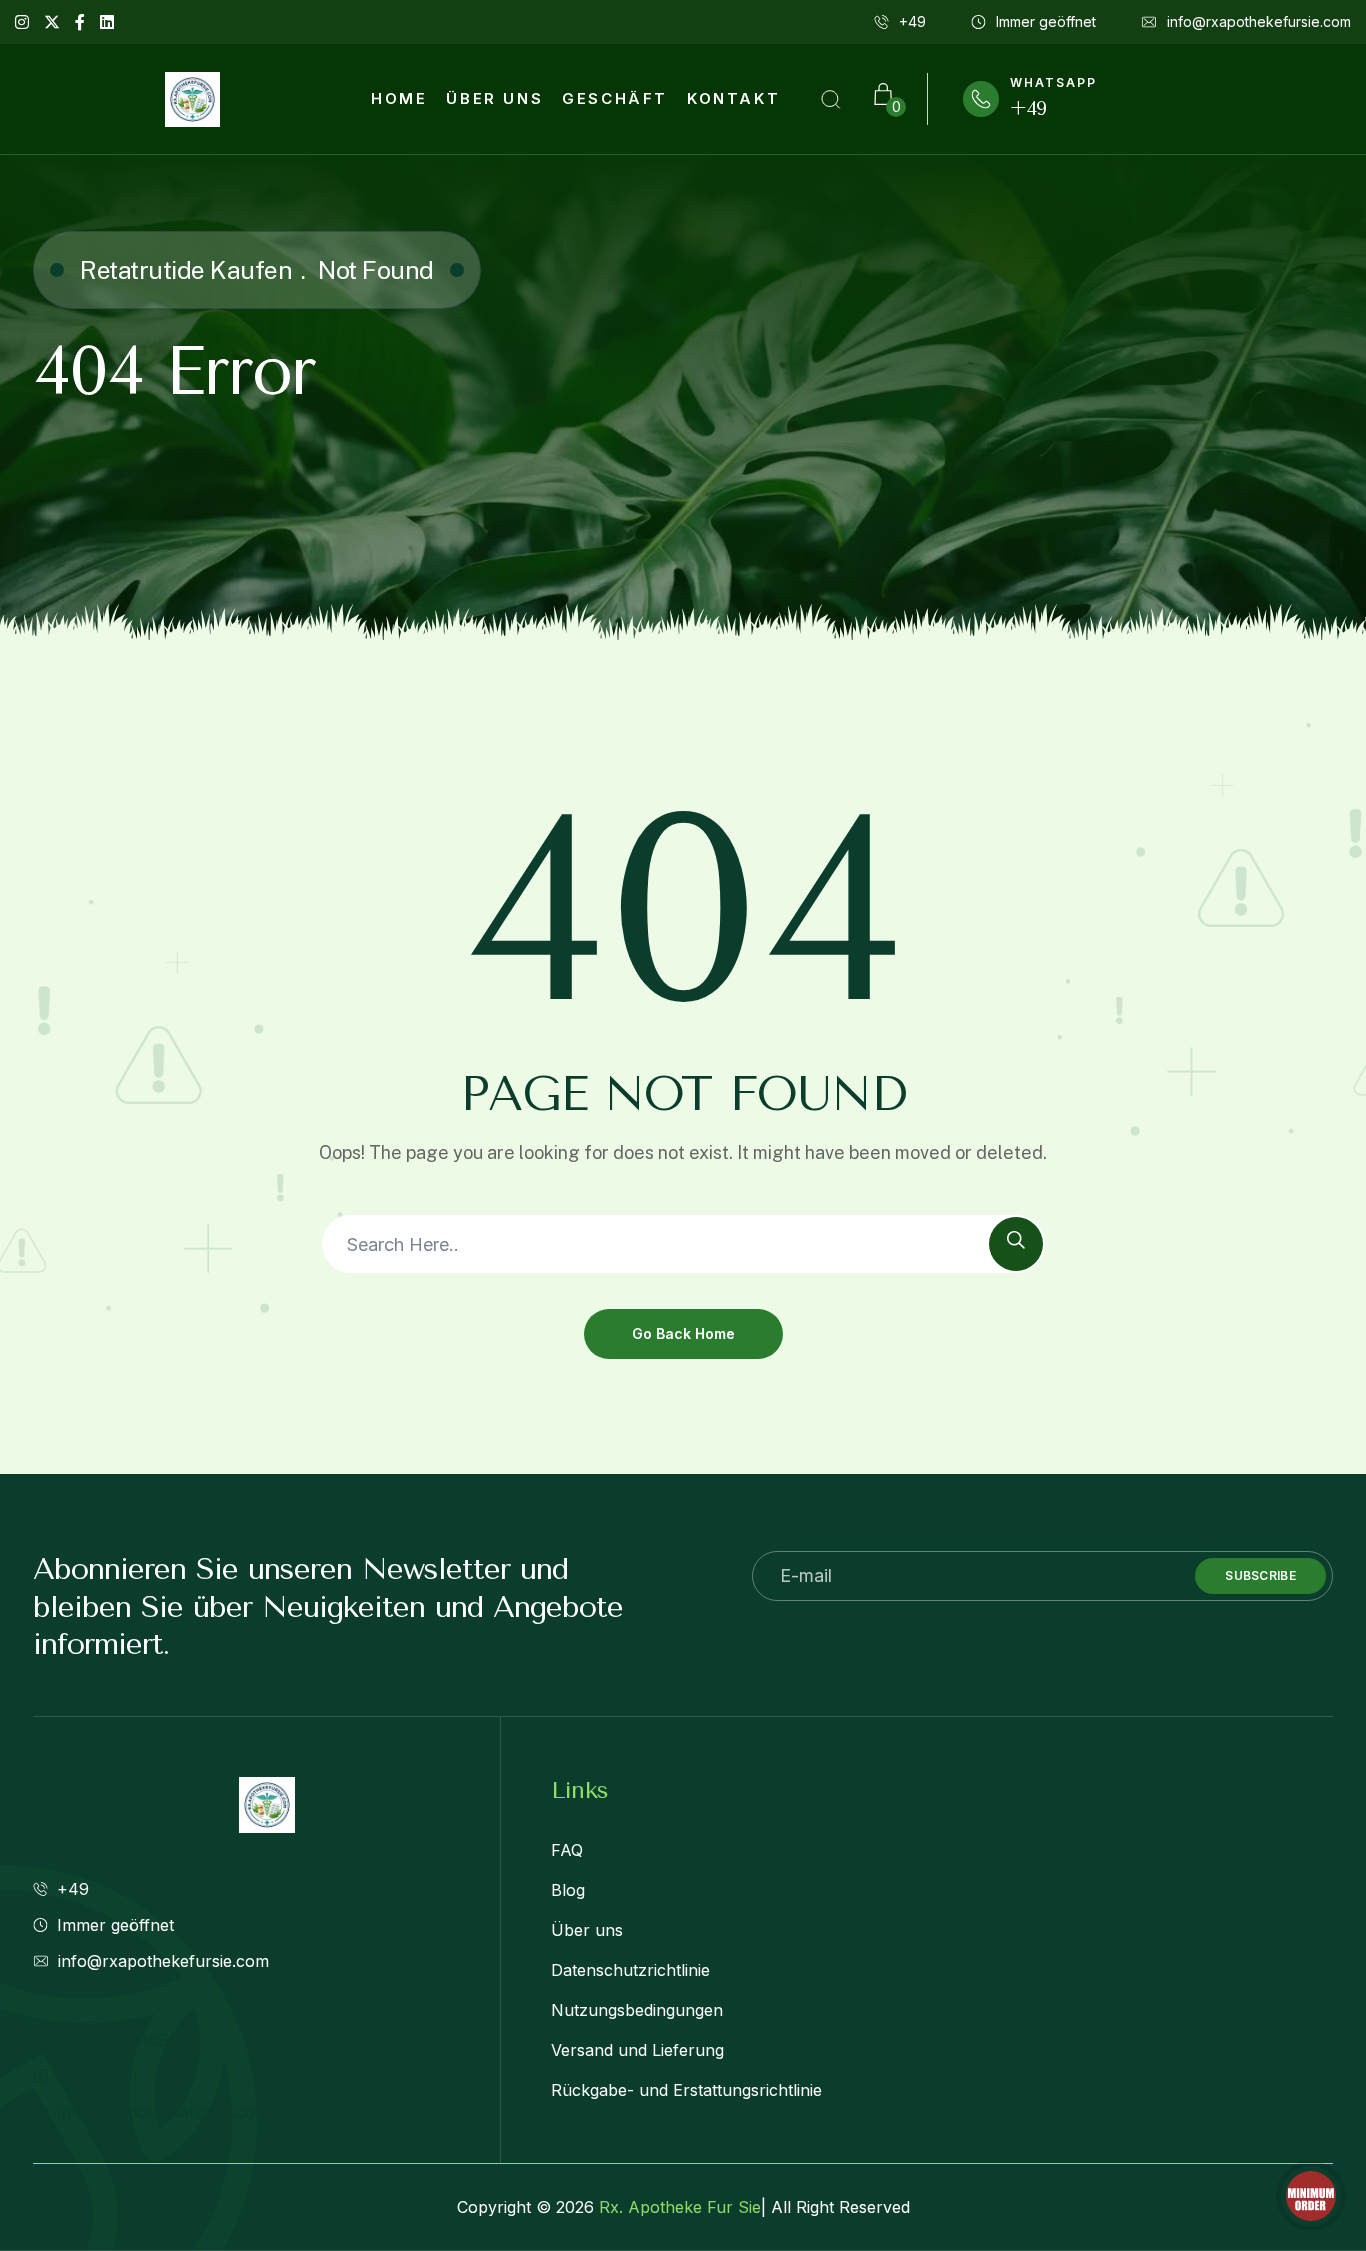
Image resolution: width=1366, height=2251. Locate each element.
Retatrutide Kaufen (186, 270)
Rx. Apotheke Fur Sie (680, 2207)
